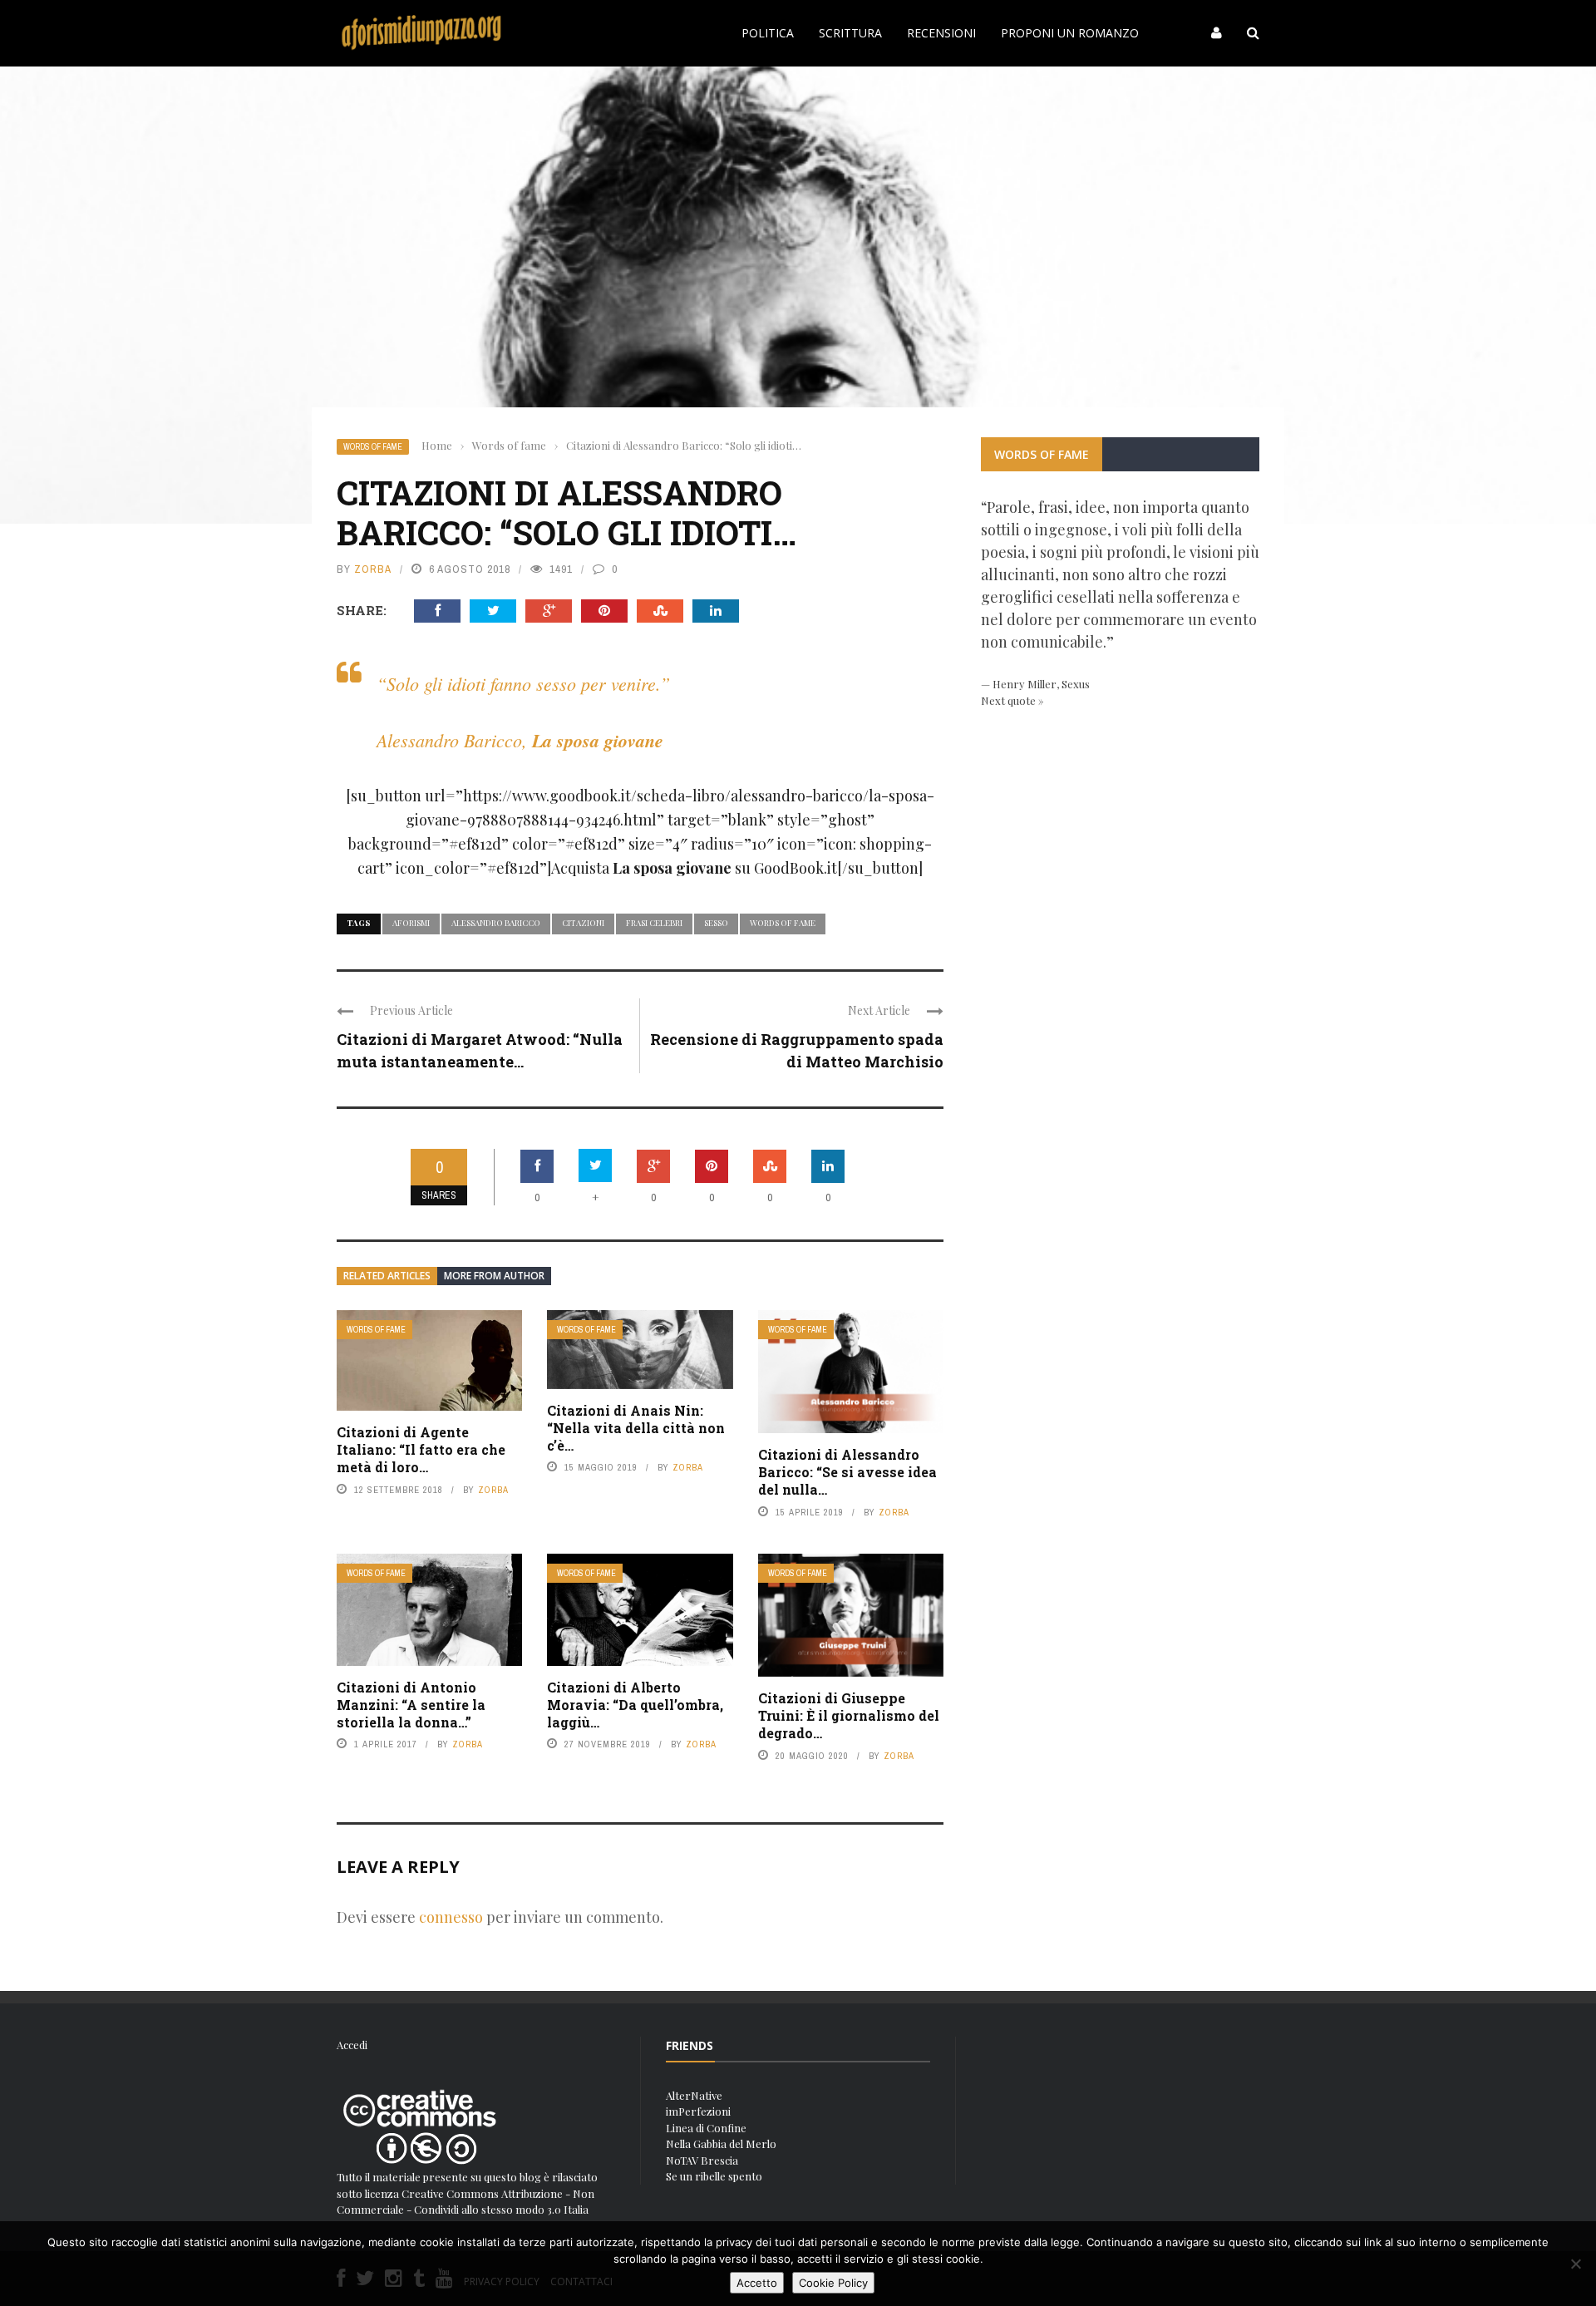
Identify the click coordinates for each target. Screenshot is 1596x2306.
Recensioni (941, 33)
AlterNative (694, 2095)
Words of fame (373, 447)
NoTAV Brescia (702, 2160)
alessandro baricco (496, 923)
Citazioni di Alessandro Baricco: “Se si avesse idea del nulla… (847, 1472)
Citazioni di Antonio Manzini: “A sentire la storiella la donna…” (411, 1705)
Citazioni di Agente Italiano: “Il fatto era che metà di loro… (421, 1449)
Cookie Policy (833, 2283)
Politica (768, 33)
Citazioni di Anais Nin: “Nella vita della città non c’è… (636, 1428)
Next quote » (1012, 700)
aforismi (411, 923)
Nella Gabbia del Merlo (721, 2143)
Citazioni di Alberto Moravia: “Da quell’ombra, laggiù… (635, 1705)
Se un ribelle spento (714, 2176)
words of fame (783, 923)
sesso (716, 923)
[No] (1575, 2264)
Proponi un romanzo (1070, 33)
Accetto (757, 2283)
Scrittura (850, 33)
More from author (494, 1276)
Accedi (352, 2045)
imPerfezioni (698, 2111)
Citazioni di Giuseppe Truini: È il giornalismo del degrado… (849, 1715)
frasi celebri (654, 923)
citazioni (583, 923)
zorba (373, 569)
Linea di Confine (706, 2128)
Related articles (387, 1276)
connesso (451, 1917)
